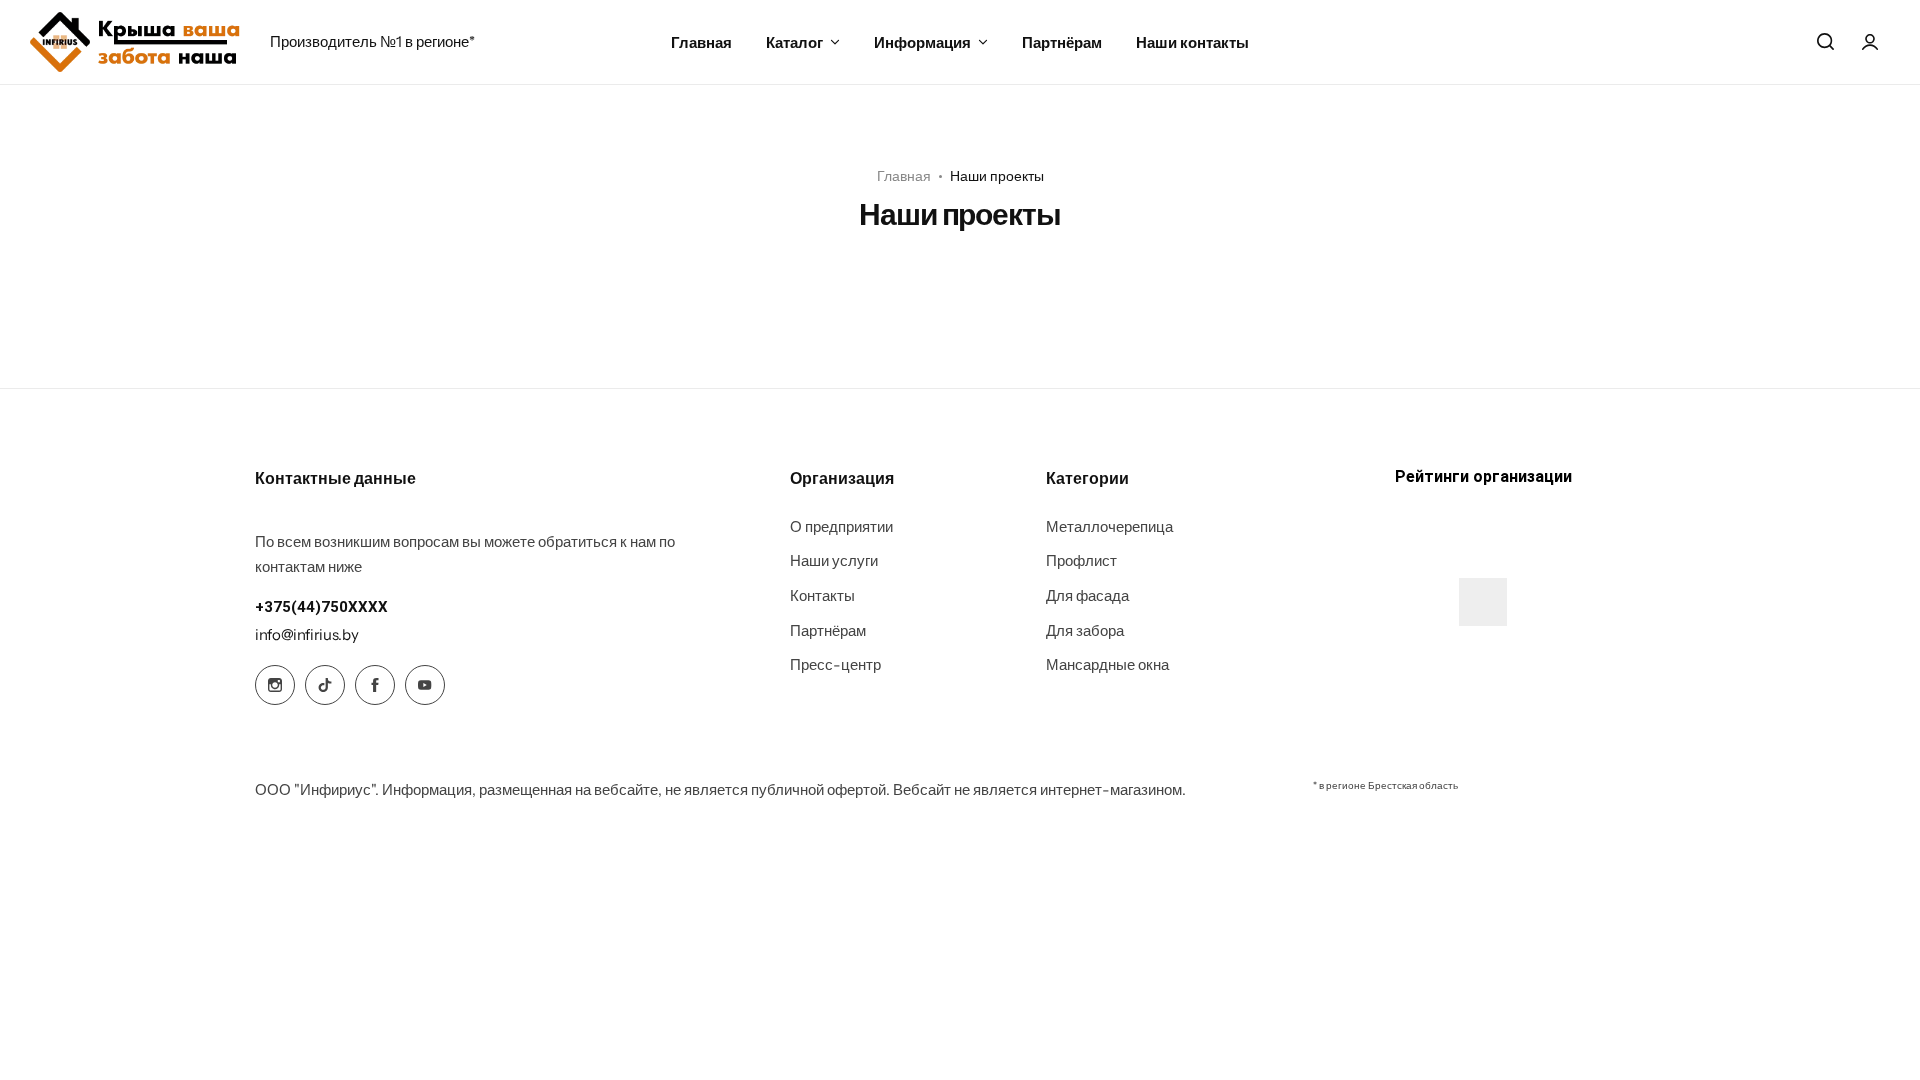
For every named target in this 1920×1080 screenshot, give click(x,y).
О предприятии (841, 527)
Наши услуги (834, 561)
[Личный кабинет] (1870, 42)
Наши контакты (1192, 42)
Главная (701, 42)
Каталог (794, 42)
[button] (321, 607)
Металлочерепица (1109, 527)
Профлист (1081, 561)
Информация (922, 42)
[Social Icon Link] (275, 685)
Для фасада (1087, 596)
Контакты (822, 596)
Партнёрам (1062, 42)
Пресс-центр (835, 665)
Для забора (1085, 631)
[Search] (1825, 42)
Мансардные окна (1107, 665)
